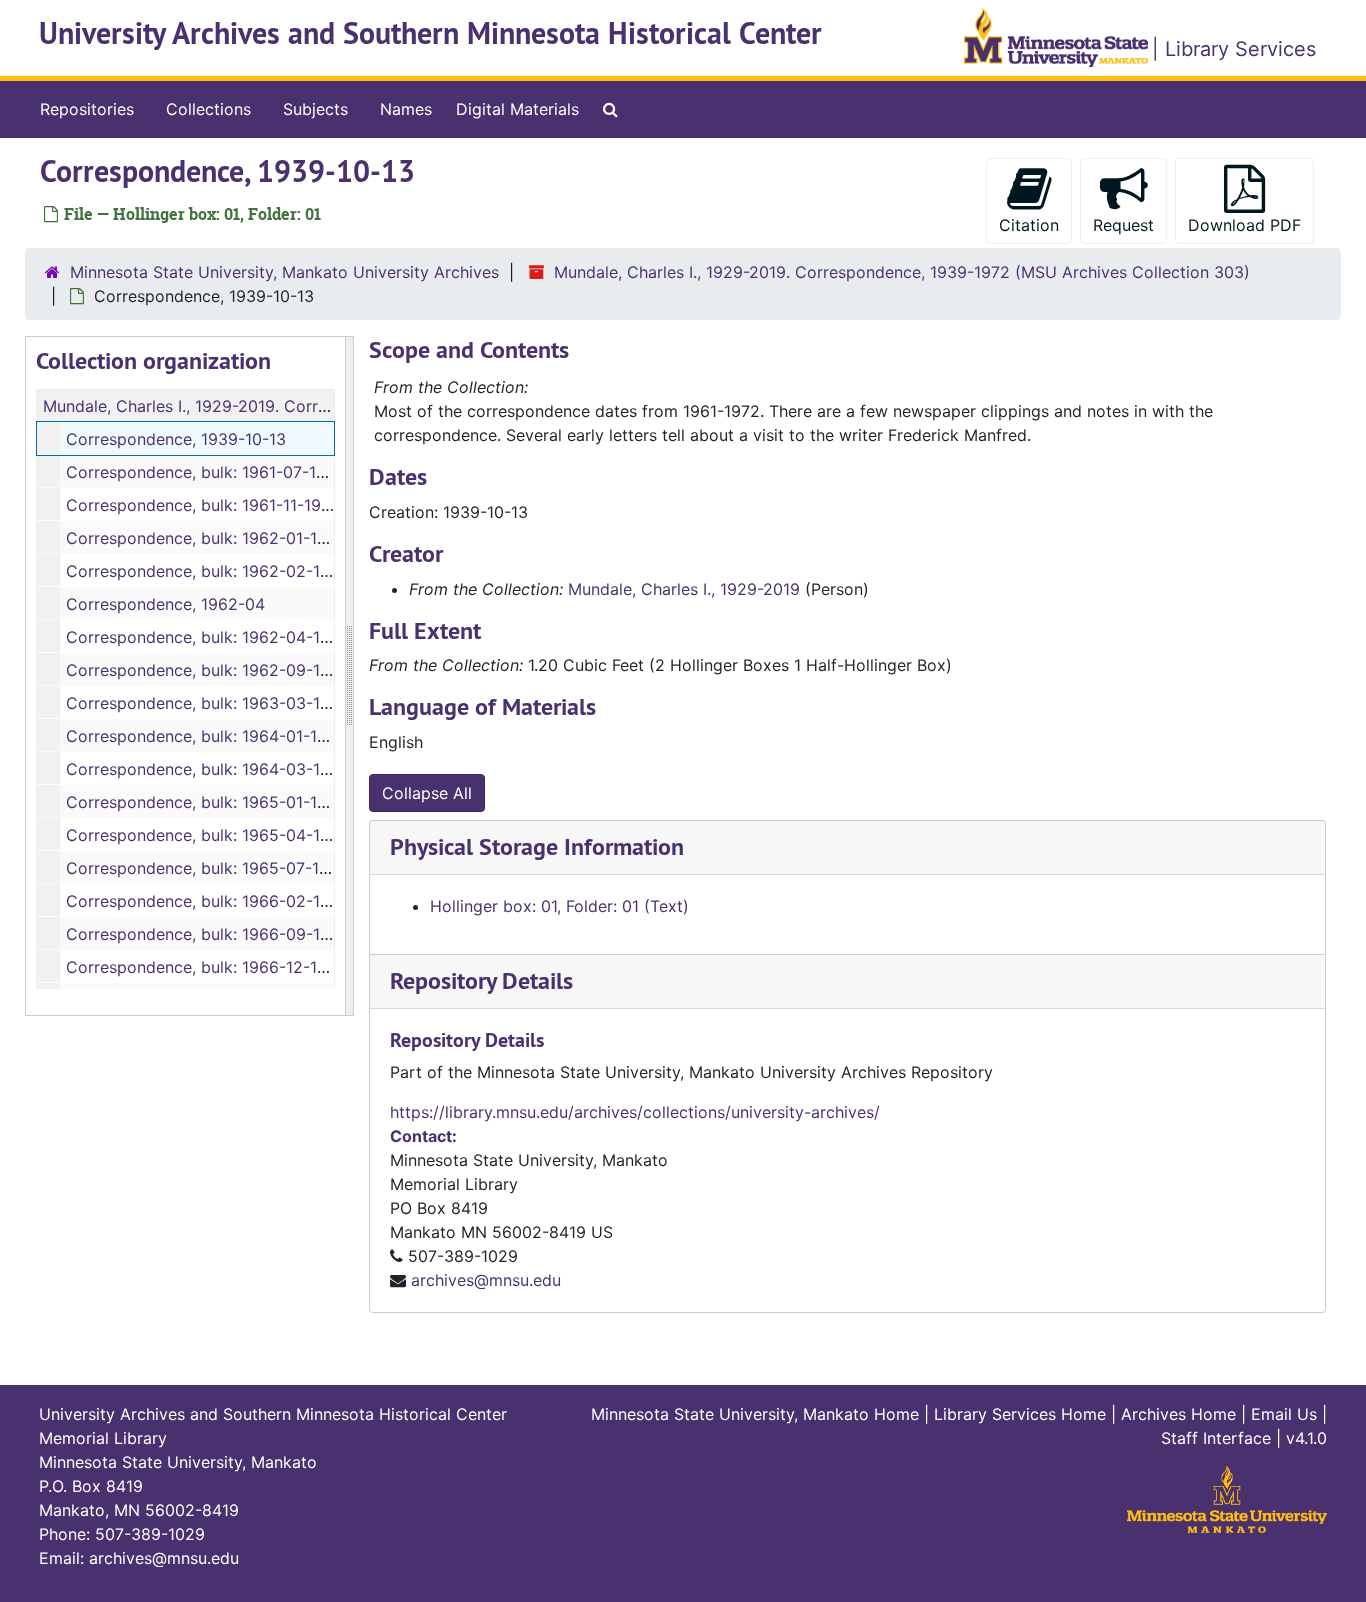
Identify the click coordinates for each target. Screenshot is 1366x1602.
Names (406, 109)
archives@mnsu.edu (486, 1280)
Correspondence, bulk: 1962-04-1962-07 (221, 637)
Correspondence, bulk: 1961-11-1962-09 (217, 505)
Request (1123, 225)
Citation (1029, 225)
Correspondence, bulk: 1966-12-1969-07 (219, 967)
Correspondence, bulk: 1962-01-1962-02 (220, 538)
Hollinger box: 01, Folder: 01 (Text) (559, 906)
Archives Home (1178, 1414)
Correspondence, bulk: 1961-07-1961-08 (218, 472)
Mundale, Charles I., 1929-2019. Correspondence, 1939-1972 (271, 406)
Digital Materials (517, 109)
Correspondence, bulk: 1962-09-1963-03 (221, 670)
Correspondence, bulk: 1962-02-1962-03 (221, 571)
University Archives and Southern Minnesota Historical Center (430, 33)
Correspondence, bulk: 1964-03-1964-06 (221, 769)
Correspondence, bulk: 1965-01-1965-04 (220, 802)
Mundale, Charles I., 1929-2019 (684, 589)
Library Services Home (1020, 1414)
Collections (208, 109)
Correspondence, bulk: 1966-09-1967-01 (219, 934)
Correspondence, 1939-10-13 (176, 439)
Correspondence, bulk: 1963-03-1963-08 (221, 703)
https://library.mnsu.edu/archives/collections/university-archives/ (635, 1112)
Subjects (315, 109)
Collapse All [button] (427, 793)
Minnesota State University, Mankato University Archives (284, 272)
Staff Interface (1216, 1438)
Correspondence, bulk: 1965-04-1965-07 (221, 835)
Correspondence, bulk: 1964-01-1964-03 (220, 736)
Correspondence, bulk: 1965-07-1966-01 (219, 868)
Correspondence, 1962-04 (165, 604)
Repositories (87, 109)
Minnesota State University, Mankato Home (755, 1414)
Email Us (1284, 1414)
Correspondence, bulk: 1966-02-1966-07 (221, 901)
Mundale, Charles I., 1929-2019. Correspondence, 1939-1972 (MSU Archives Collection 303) (902, 272)
